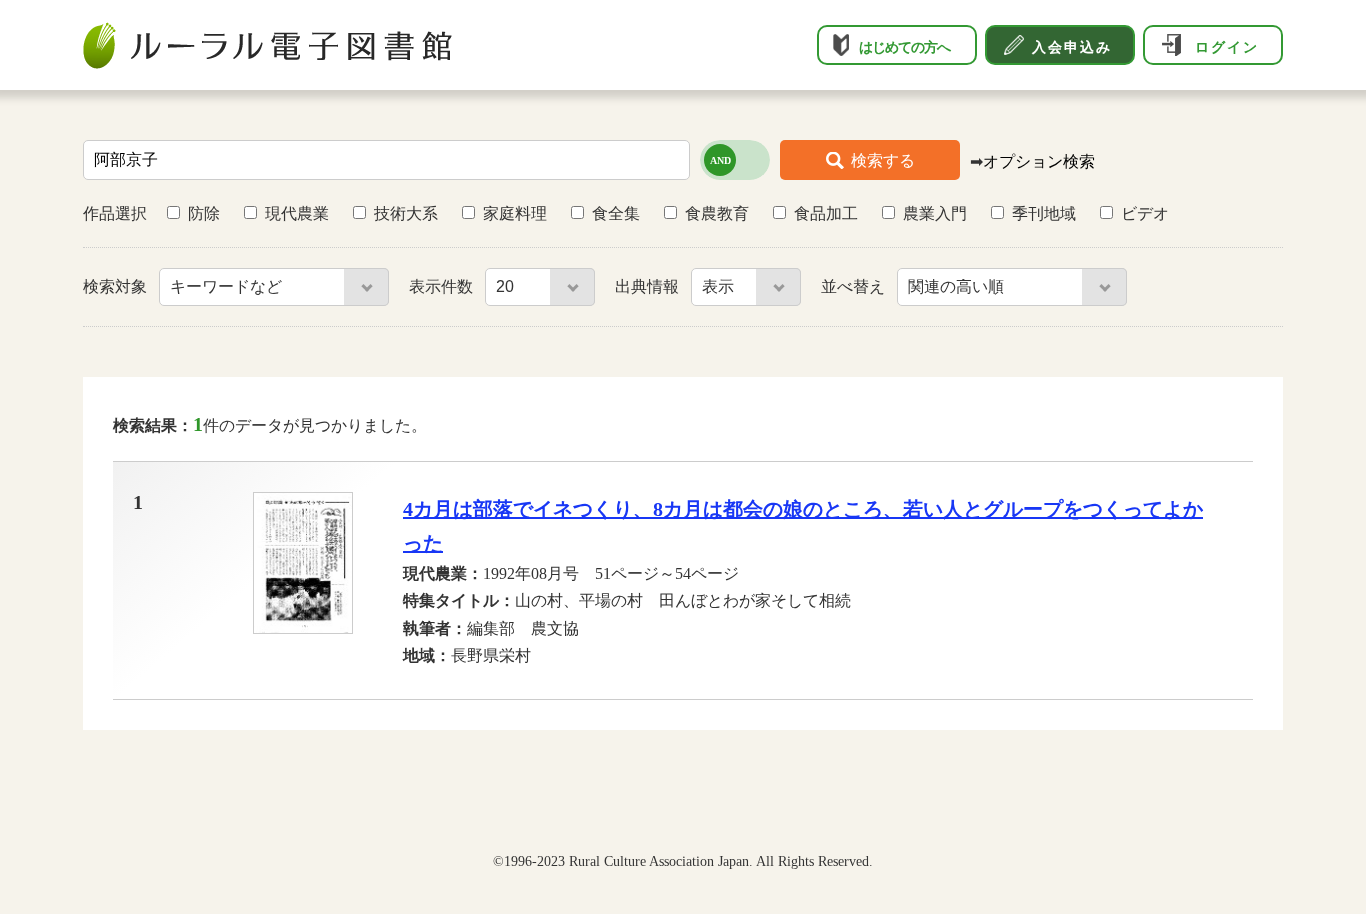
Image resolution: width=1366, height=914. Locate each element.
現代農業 (297, 213)
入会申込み (1072, 47)
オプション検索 (1039, 161)
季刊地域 (1044, 213)
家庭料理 (515, 213)
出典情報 (649, 286)
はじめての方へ (904, 47)
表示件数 (443, 286)
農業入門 (935, 213)
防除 (204, 213)
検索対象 (117, 286)
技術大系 (406, 213)
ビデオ (1145, 213)
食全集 (616, 213)
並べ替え (855, 286)
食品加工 (826, 213)
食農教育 (717, 213)
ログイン (1227, 47)
